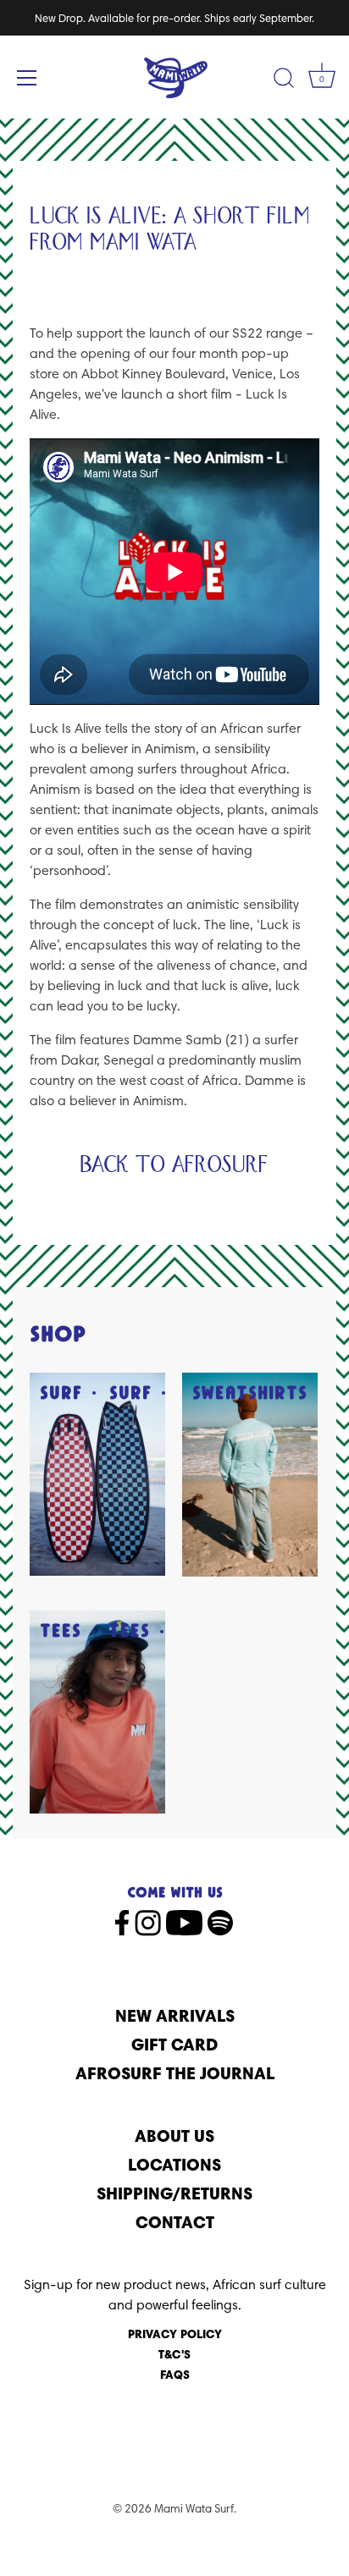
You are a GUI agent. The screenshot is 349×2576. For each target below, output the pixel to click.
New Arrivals (175, 2015)
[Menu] (27, 78)
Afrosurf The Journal (175, 2073)
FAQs (175, 2375)
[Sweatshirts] (250, 1475)
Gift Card (174, 2044)
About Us (174, 2136)
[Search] (284, 80)
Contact (175, 2222)
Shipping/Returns (174, 2193)
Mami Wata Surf (194, 2508)
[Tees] (97, 1712)
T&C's (174, 2354)
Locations (174, 2164)
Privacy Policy (175, 2334)
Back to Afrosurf (175, 1165)
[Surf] (97, 1474)
